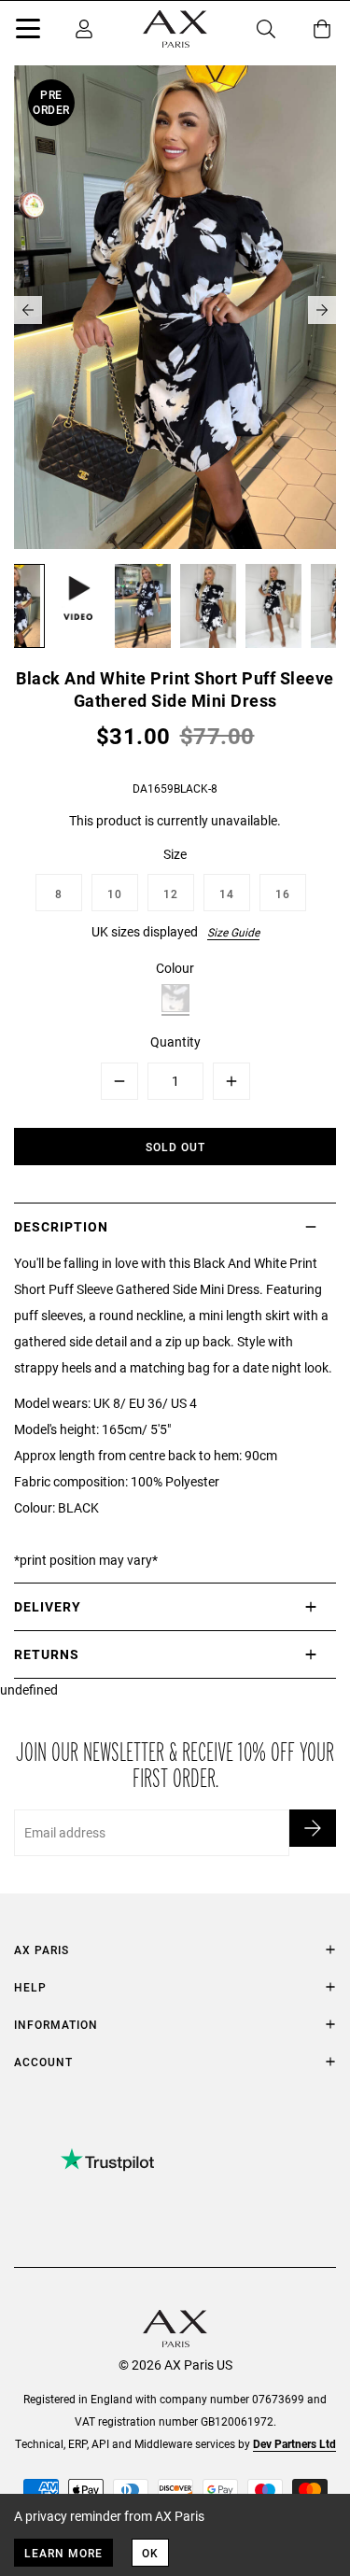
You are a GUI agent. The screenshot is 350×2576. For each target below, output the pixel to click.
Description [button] (61, 1226)
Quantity (175, 1042)
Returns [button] (47, 1654)
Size (175, 854)
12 (171, 894)
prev (28, 310)
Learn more (63, 2553)
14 (227, 894)
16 (283, 894)
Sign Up (313, 1828)
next (322, 310)
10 (115, 894)
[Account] (84, 29)
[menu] (28, 32)
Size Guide (233, 932)
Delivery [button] (48, 1606)
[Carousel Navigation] (175, 310)
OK (150, 2553)
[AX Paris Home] (175, 29)
